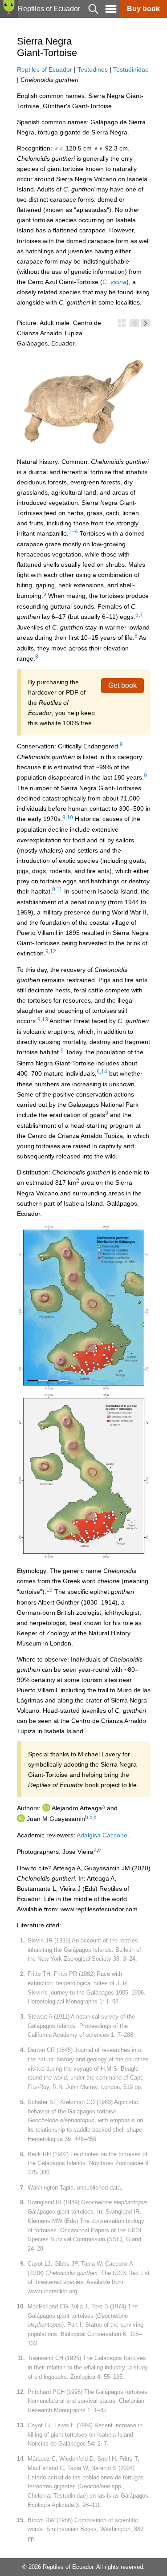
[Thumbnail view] (122, 323)
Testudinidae (131, 69)
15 (49, 1590)
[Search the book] (93, 15)
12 (53, 951)
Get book (122, 685)
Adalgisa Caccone (102, 1835)
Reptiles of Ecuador (45, 69)
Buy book (143, 9)
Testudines (93, 69)
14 (104, 1072)
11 (59, 890)
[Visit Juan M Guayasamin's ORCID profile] (21, 1819)
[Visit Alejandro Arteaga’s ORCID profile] (46, 1808)
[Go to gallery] (134, 41)
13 (45, 1020)
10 (70, 817)
